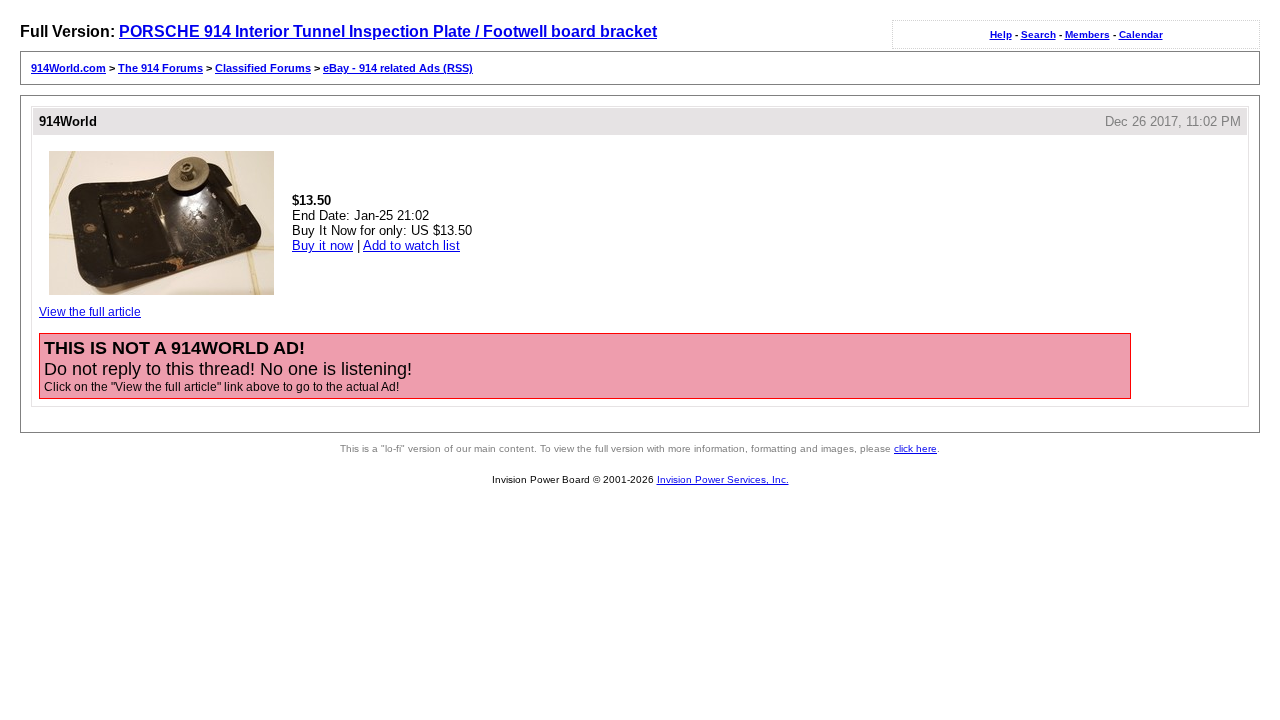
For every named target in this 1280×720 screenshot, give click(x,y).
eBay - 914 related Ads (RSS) (398, 68)
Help (1001, 34)
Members (1087, 34)
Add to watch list (411, 245)
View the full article (90, 312)
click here (915, 448)
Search (1038, 34)
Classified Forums (263, 68)
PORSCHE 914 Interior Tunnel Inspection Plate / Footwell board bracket (388, 31)
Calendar (1141, 34)
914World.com (68, 68)
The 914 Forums (160, 68)
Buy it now (322, 245)
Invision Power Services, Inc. (723, 479)
